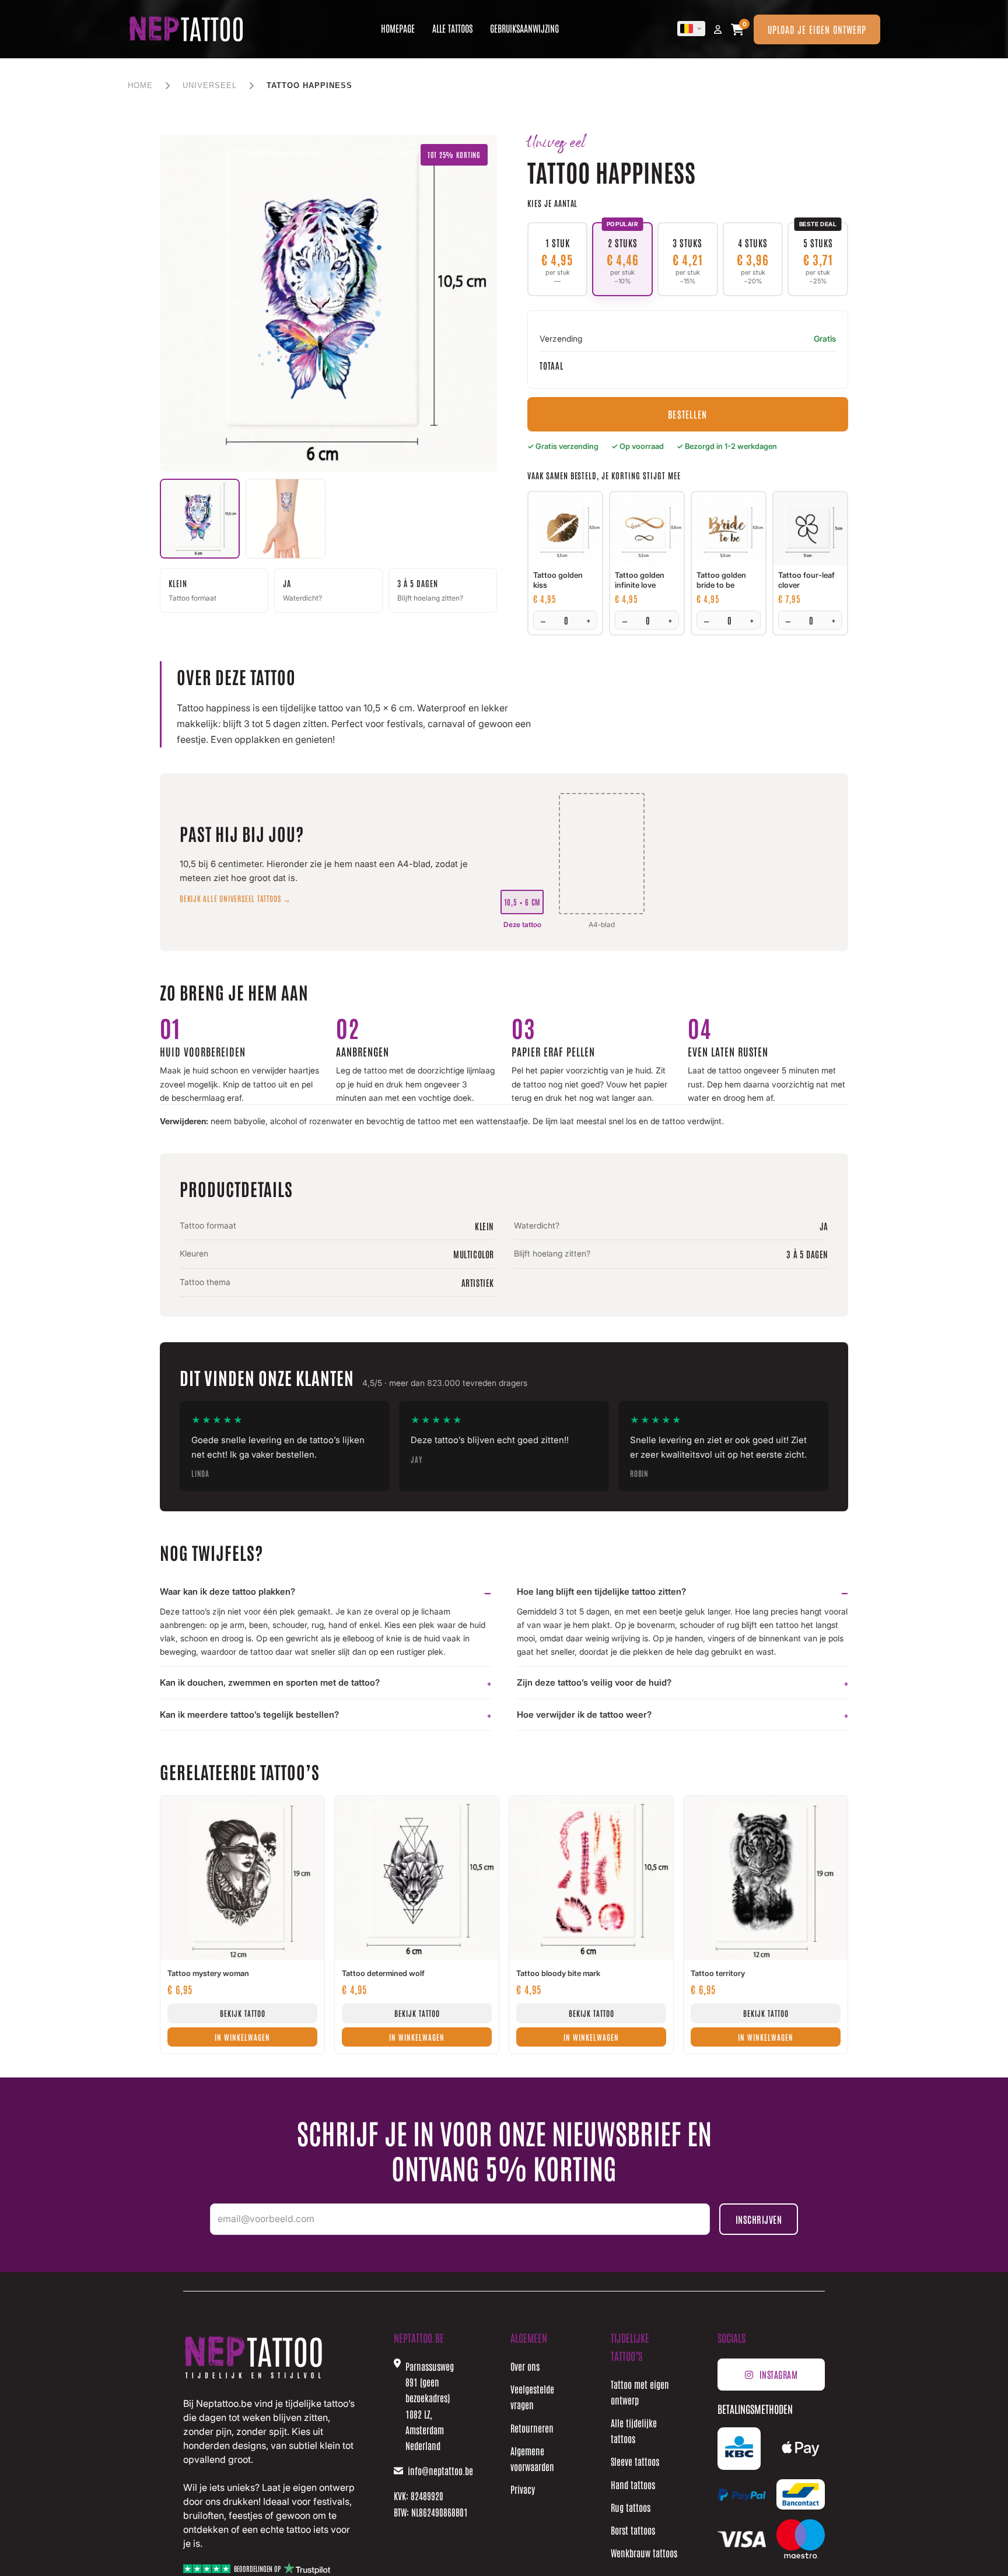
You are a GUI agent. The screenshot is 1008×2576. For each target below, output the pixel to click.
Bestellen (687, 414)
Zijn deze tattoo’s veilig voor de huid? (594, 1682)
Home (140, 85)
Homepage (398, 28)
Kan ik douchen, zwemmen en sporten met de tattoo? (270, 1682)
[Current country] (691, 29)
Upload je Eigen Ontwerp (817, 29)
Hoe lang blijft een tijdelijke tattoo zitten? (601, 1591)
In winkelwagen (242, 2037)
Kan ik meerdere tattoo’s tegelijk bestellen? (249, 1715)
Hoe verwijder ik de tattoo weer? (584, 1715)
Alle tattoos (452, 28)
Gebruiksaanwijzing (524, 28)
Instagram (779, 2374)
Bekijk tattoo (243, 2013)
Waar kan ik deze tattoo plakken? (228, 1591)
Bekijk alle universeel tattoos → (235, 898)
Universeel (210, 85)
